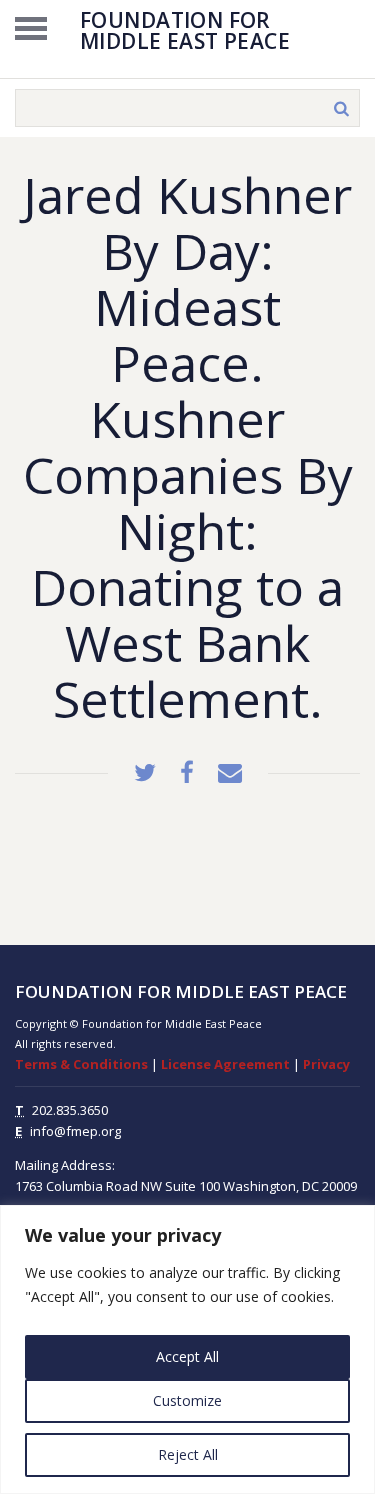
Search (341, 108)
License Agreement (225, 1064)
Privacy (326, 1064)
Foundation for (185, 29)
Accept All (187, 1356)
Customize (187, 1400)
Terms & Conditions (81, 1064)
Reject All (188, 1454)
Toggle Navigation (31, 28)
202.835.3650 (70, 1110)
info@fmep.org (75, 1131)
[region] (187, 1349)
